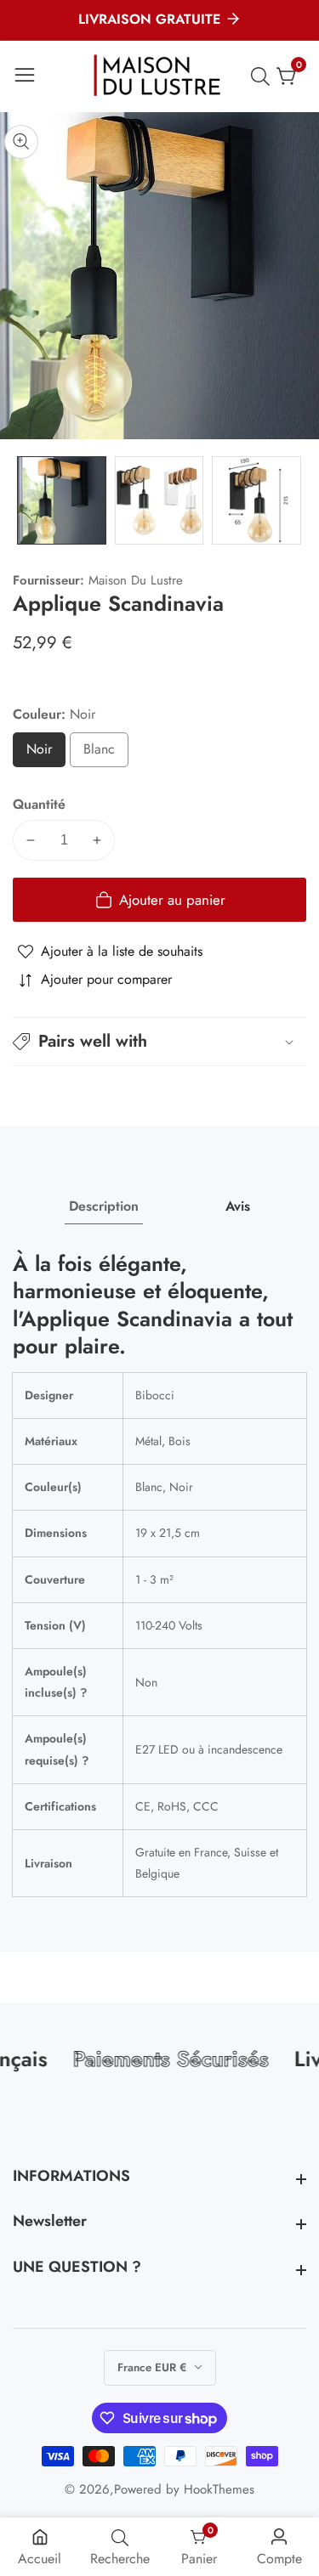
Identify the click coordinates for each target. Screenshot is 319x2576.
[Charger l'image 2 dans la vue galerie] (159, 501)
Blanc (106, 753)
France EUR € (154, 2367)
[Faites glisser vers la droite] (293, 500)
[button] (159, 1042)
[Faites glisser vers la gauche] (26, 500)
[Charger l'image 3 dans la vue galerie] (256, 501)
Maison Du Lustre (136, 581)
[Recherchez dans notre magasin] (264, 76)
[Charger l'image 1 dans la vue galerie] (62, 501)
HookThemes (219, 2490)
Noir (46, 753)
